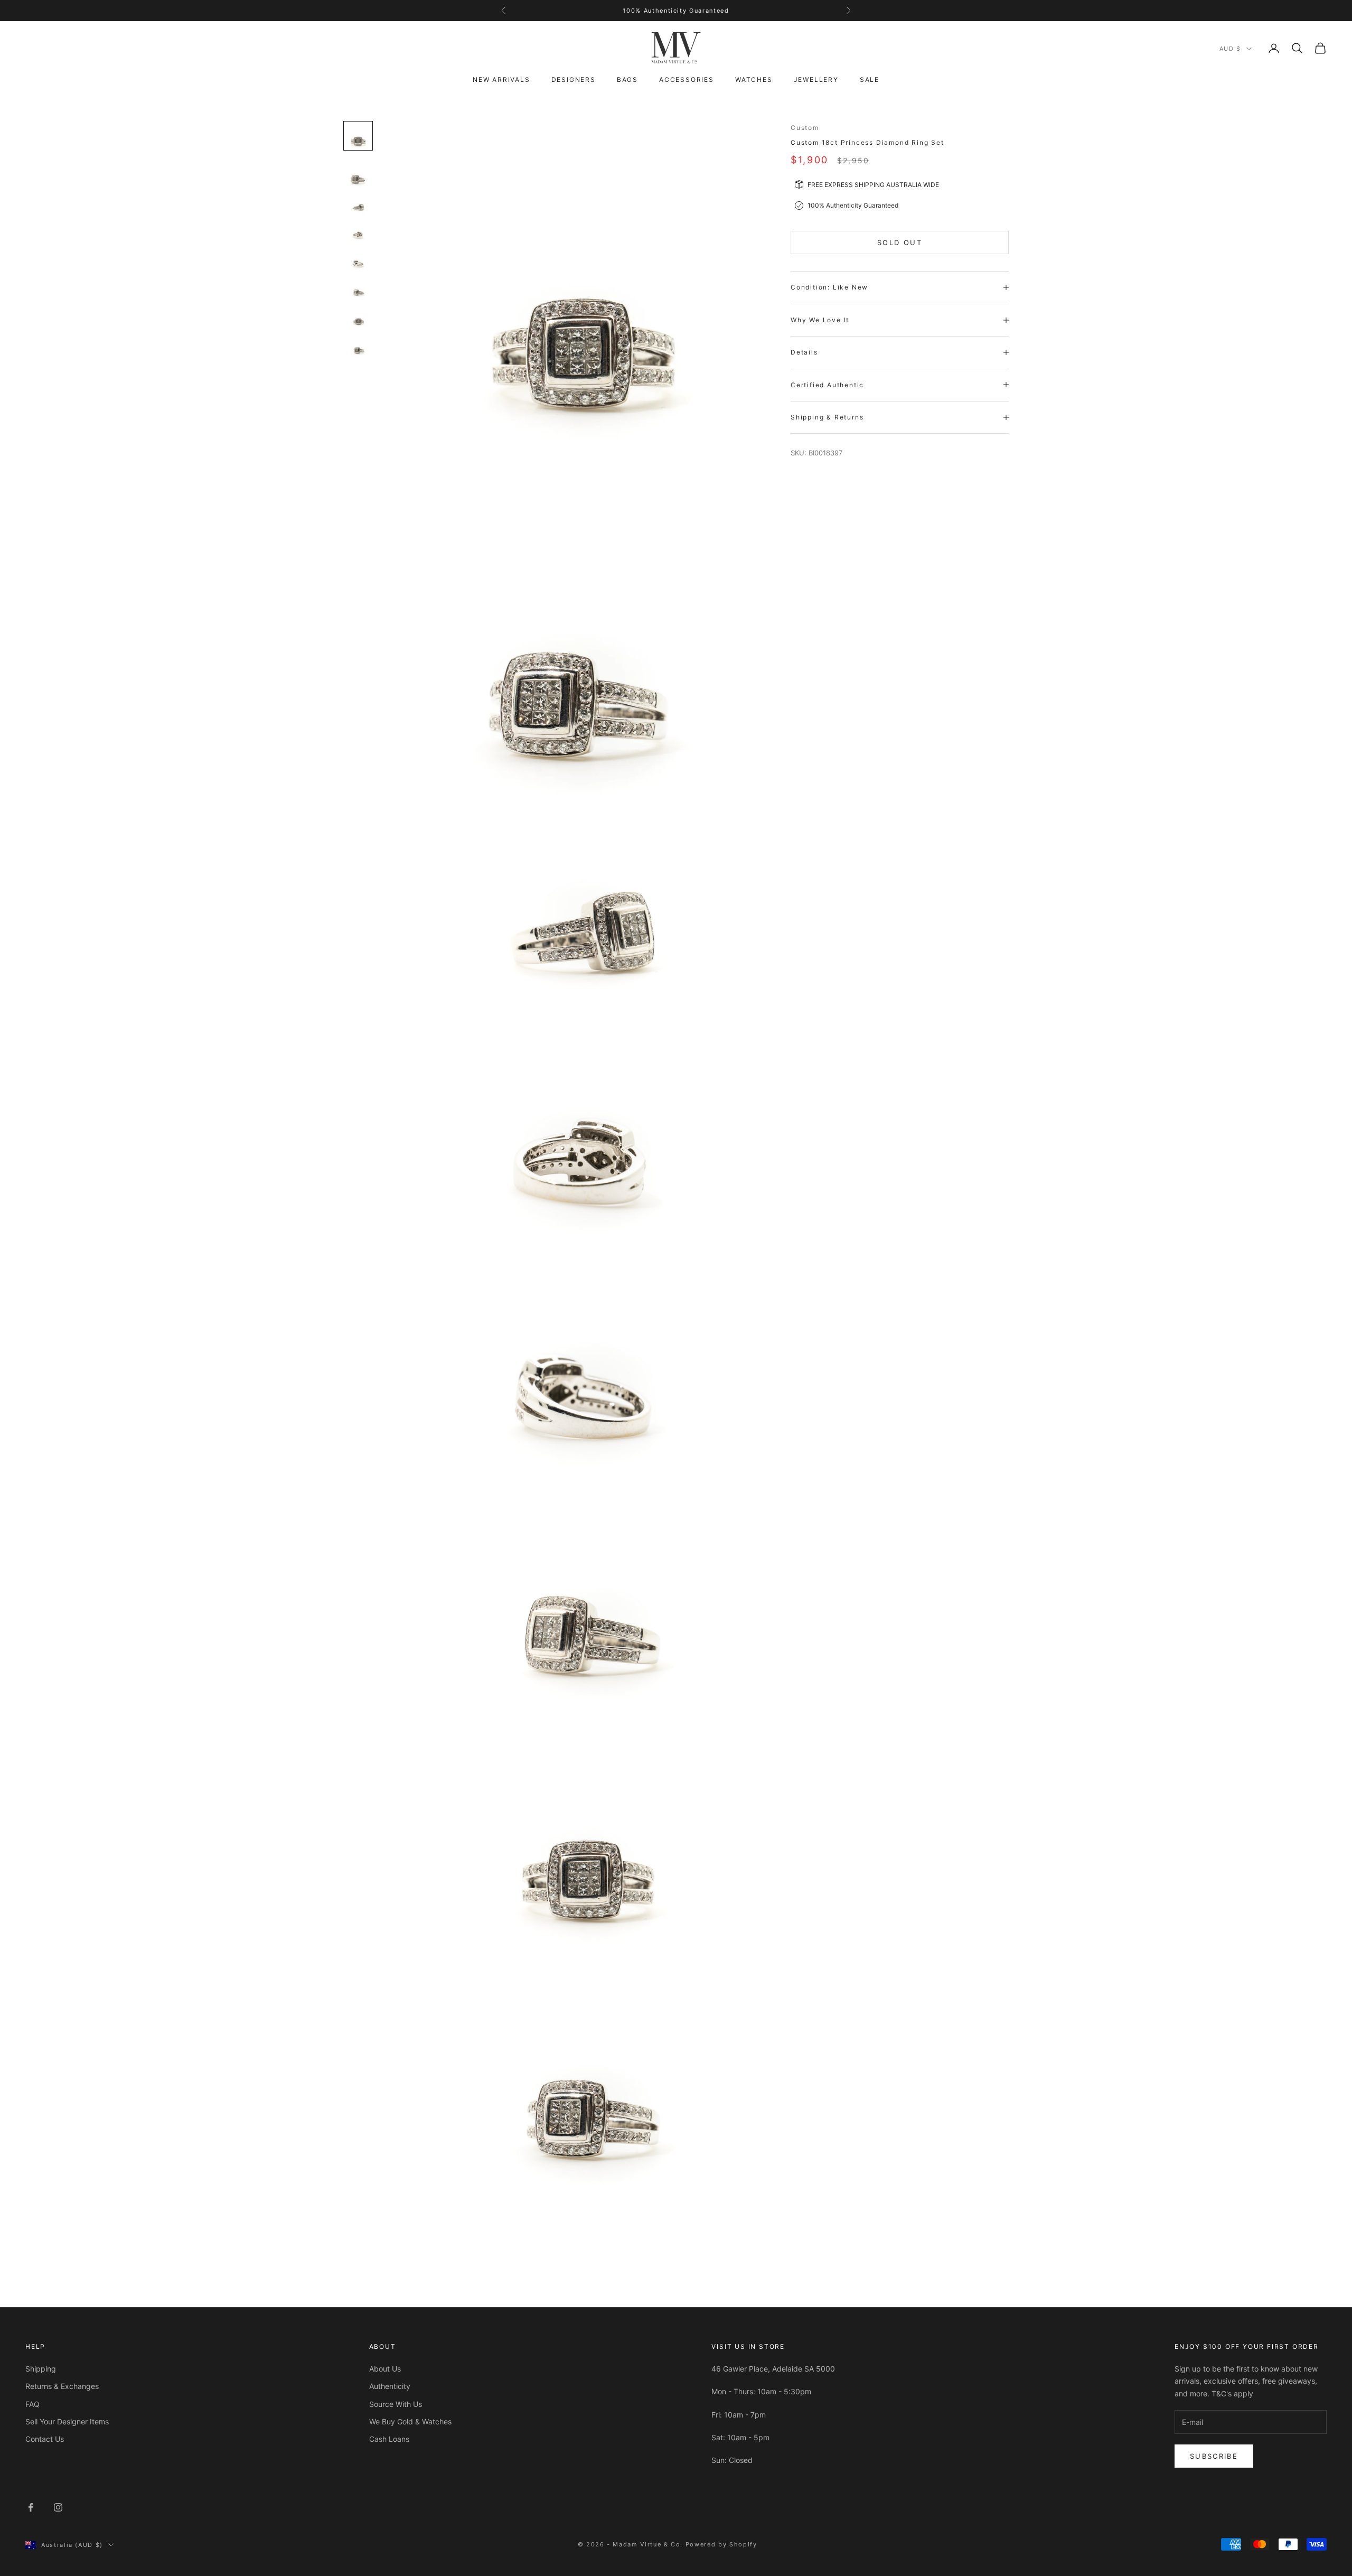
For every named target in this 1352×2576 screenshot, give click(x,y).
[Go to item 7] (358, 322)
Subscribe (1214, 2456)
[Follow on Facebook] (31, 2507)
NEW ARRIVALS (501, 80)
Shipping (41, 2369)
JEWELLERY (816, 80)
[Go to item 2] (358, 174)
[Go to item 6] (358, 293)
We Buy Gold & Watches (410, 2421)
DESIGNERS (574, 80)
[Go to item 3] (358, 207)
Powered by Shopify (721, 2544)
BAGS (627, 80)
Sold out (900, 242)
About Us (385, 2369)
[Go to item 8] (358, 350)
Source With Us (396, 2404)
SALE (870, 80)
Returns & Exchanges (62, 2386)
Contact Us (45, 2439)
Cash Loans (389, 2439)
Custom (805, 128)
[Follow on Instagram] (58, 2507)
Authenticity (390, 2386)
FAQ (32, 2404)
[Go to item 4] (358, 236)
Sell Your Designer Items (67, 2421)
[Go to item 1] (358, 136)
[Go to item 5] (358, 264)
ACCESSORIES (687, 80)
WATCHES (754, 80)
